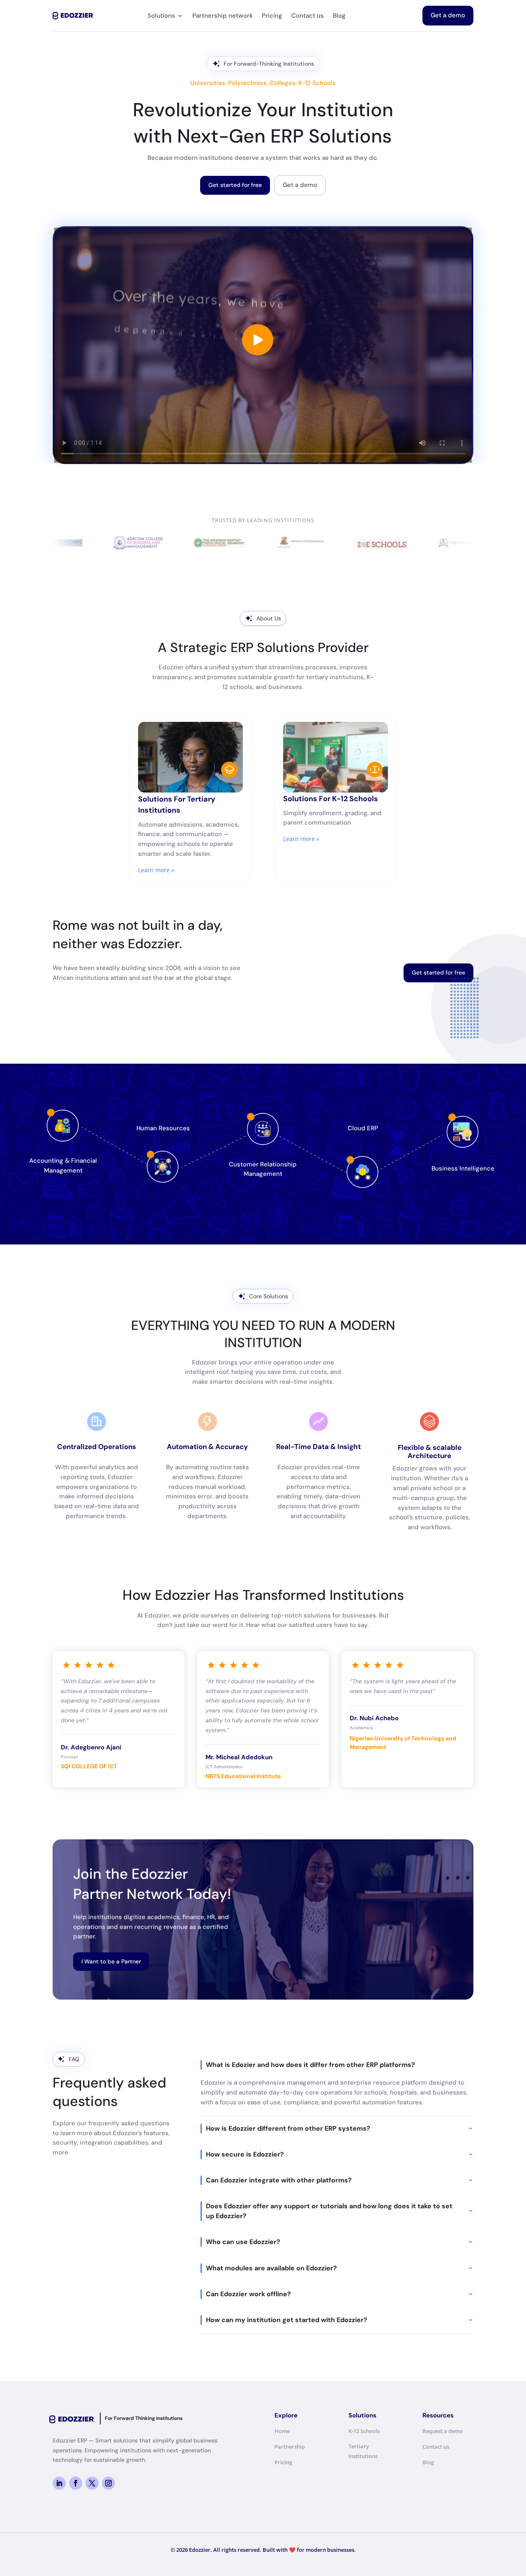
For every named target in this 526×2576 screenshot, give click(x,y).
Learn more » (156, 870)
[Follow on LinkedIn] (59, 2483)
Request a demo (443, 2431)
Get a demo (448, 15)
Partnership (290, 2447)
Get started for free (235, 185)
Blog (339, 16)
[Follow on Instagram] (108, 2483)
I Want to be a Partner (111, 1961)
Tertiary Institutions (363, 2451)
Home (282, 2431)
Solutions (161, 16)
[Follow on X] (92, 2483)
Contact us (308, 16)
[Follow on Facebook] (76, 2483)
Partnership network (223, 16)
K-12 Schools (364, 2431)
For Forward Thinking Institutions (144, 2418)
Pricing (272, 16)
